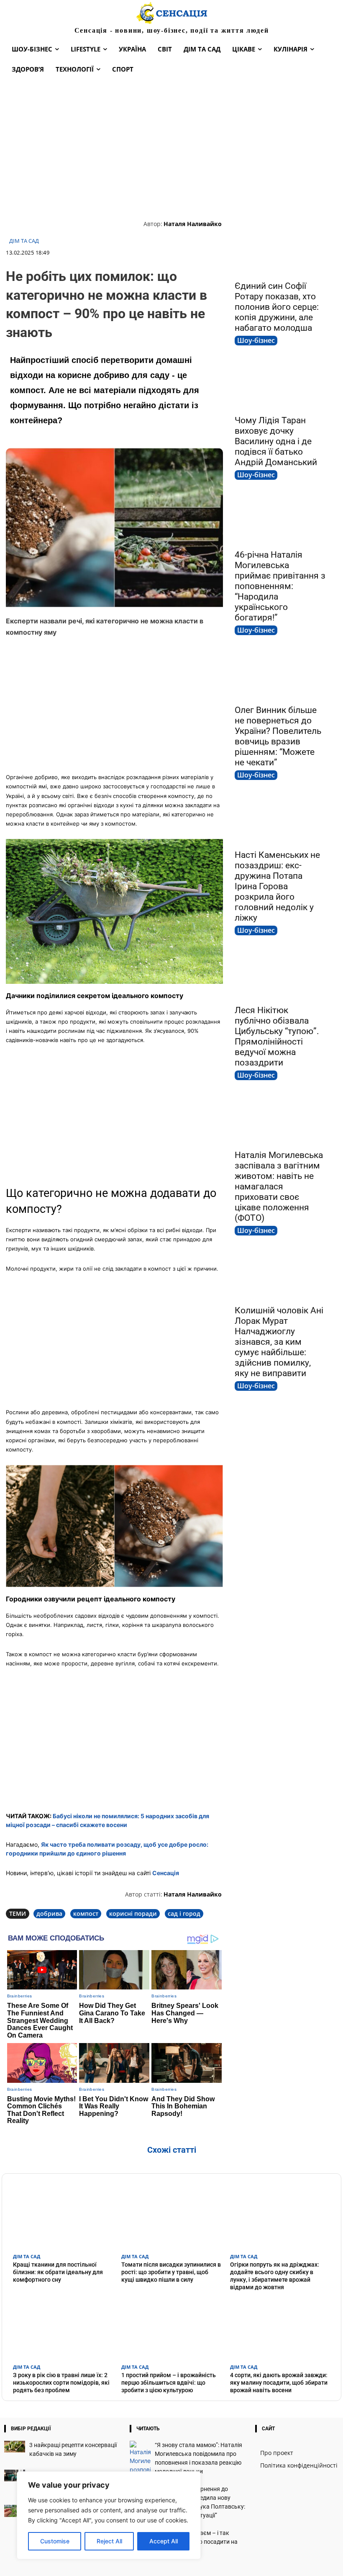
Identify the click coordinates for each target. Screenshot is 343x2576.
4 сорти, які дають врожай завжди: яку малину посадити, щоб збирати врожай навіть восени (279, 2383)
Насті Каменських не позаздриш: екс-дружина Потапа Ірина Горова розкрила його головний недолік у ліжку (277, 886)
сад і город (184, 1913)
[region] (109, 2515)
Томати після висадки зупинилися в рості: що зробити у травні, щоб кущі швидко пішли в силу (171, 2272)
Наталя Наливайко (193, 224)
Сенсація (166, 1873)
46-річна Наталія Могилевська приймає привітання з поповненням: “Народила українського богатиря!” (280, 586)
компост (86, 1913)
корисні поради (133, 1913)
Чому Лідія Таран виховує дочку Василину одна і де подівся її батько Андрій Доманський (276, 441)
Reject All (109, 2541)
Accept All (164, 2541)
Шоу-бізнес (256, 340)
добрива (49, 1913)
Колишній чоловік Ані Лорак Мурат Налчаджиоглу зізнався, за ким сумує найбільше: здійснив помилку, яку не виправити (279, 1342)
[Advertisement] (171, 148)
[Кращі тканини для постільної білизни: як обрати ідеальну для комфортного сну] (63, 2216)
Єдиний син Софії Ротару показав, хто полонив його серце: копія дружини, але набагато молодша (277, 307)
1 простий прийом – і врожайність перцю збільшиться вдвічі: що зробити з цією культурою (169, 2383)
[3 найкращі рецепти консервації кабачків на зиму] (15, 2446)
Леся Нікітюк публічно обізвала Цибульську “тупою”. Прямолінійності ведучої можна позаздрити (277, 1036)
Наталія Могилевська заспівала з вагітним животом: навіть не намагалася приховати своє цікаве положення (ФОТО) (279, 1186)
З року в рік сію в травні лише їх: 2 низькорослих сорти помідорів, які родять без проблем (61, 2383)
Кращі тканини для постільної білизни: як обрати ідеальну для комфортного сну (58, 2272)
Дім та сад (24, 241)
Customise (55, 2541)
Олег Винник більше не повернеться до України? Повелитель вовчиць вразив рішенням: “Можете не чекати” (278, 736)
